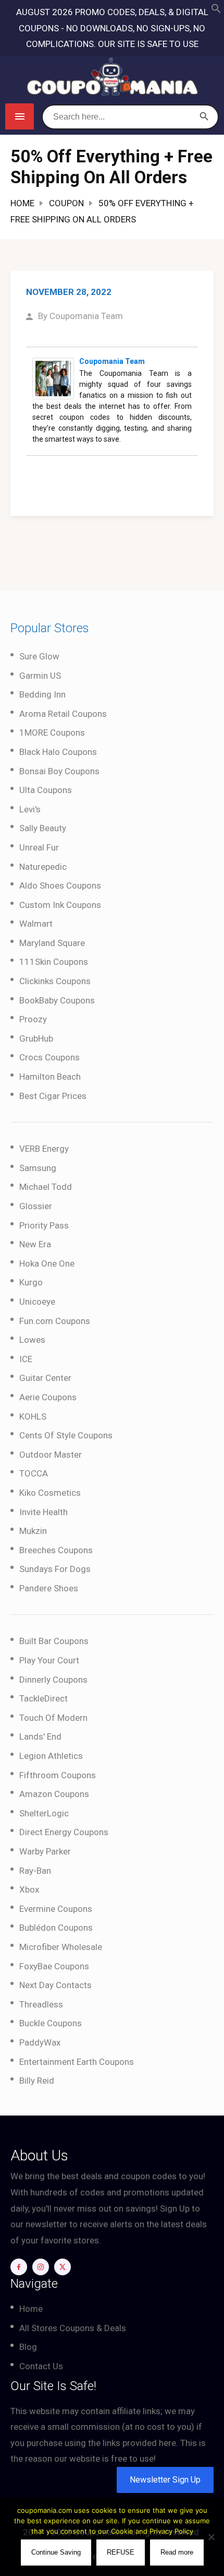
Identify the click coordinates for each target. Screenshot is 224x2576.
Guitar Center (45, 1378)
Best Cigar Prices (53, 1096)
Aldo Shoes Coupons (60, 885)
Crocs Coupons (49, 1057)
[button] (216, 10)
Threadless (41, 2004)
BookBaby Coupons (57, 1000)
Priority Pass (44, 1225)
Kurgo (31, 1282)
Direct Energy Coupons (64, 1832)
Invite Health (43, 1512)
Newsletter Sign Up (165, 2480)
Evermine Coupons (56, 1909)
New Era (35, 1244)
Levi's (30, 809)
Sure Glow (39, 656)
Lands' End (40, 1736)
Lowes (32, 1340)
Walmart (36, 924)
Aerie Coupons (48, 1397)
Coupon (66, 203)
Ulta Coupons (46, 790)
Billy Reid (37, 2081)
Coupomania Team (86, 316)
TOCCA (34, 1473)
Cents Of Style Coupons (66, 1435)
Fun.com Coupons (55, 1321)
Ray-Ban (35, 1871)
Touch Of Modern (53, 1718)
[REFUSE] (211, 2537)
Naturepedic (43, 867)
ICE (26, 1359)
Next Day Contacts (55, 1985)
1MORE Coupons (52, 732)
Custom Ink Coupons (60, 905)
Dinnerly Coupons (53, 1680)
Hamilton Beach (50, 1077)
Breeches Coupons (56, 1550)
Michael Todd (46, 1187)
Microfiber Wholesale (61, 1947)
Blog (28, 2347)
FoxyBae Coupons (54, 1966)
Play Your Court (49, 1660)
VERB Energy (44, 1149)
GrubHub (36, 1038)
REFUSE (121, 2552)
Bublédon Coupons (56, 1928)
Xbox (29, 1889)
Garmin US (40, 676)
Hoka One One (47, 1263)
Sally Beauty (43, 828)
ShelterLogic (44, 1813)
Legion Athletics (51, 1756)
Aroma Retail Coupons (63, 714)
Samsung (38, 1168)
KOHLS (33, 1416)
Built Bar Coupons (54, 1641)
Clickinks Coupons (55, 981)
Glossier (36, 1206)
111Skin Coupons (54, 962)
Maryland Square (52, 943)
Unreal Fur (39, 847)
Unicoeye (37, 1302)
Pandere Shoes (49, 1588)
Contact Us (41, 2366)
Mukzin (33, 1531)
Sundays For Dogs (55, 1569)
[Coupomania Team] (53, 377)
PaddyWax (40, 2042)
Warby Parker (45, 1851)
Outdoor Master (51, 1455)
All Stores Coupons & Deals (73, 2328)
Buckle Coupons (51, 2023)
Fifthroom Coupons (58, 1775)
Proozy (33, 1019)
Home (22, 203)
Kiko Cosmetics (50, 1493)
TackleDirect (43, 1698)
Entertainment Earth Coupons (77, 2062)
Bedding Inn (42, 694)
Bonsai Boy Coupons (59, 771)
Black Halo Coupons (58, 752)
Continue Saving (56, 2552)
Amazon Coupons (54, 1794)
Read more (177, 2552)
